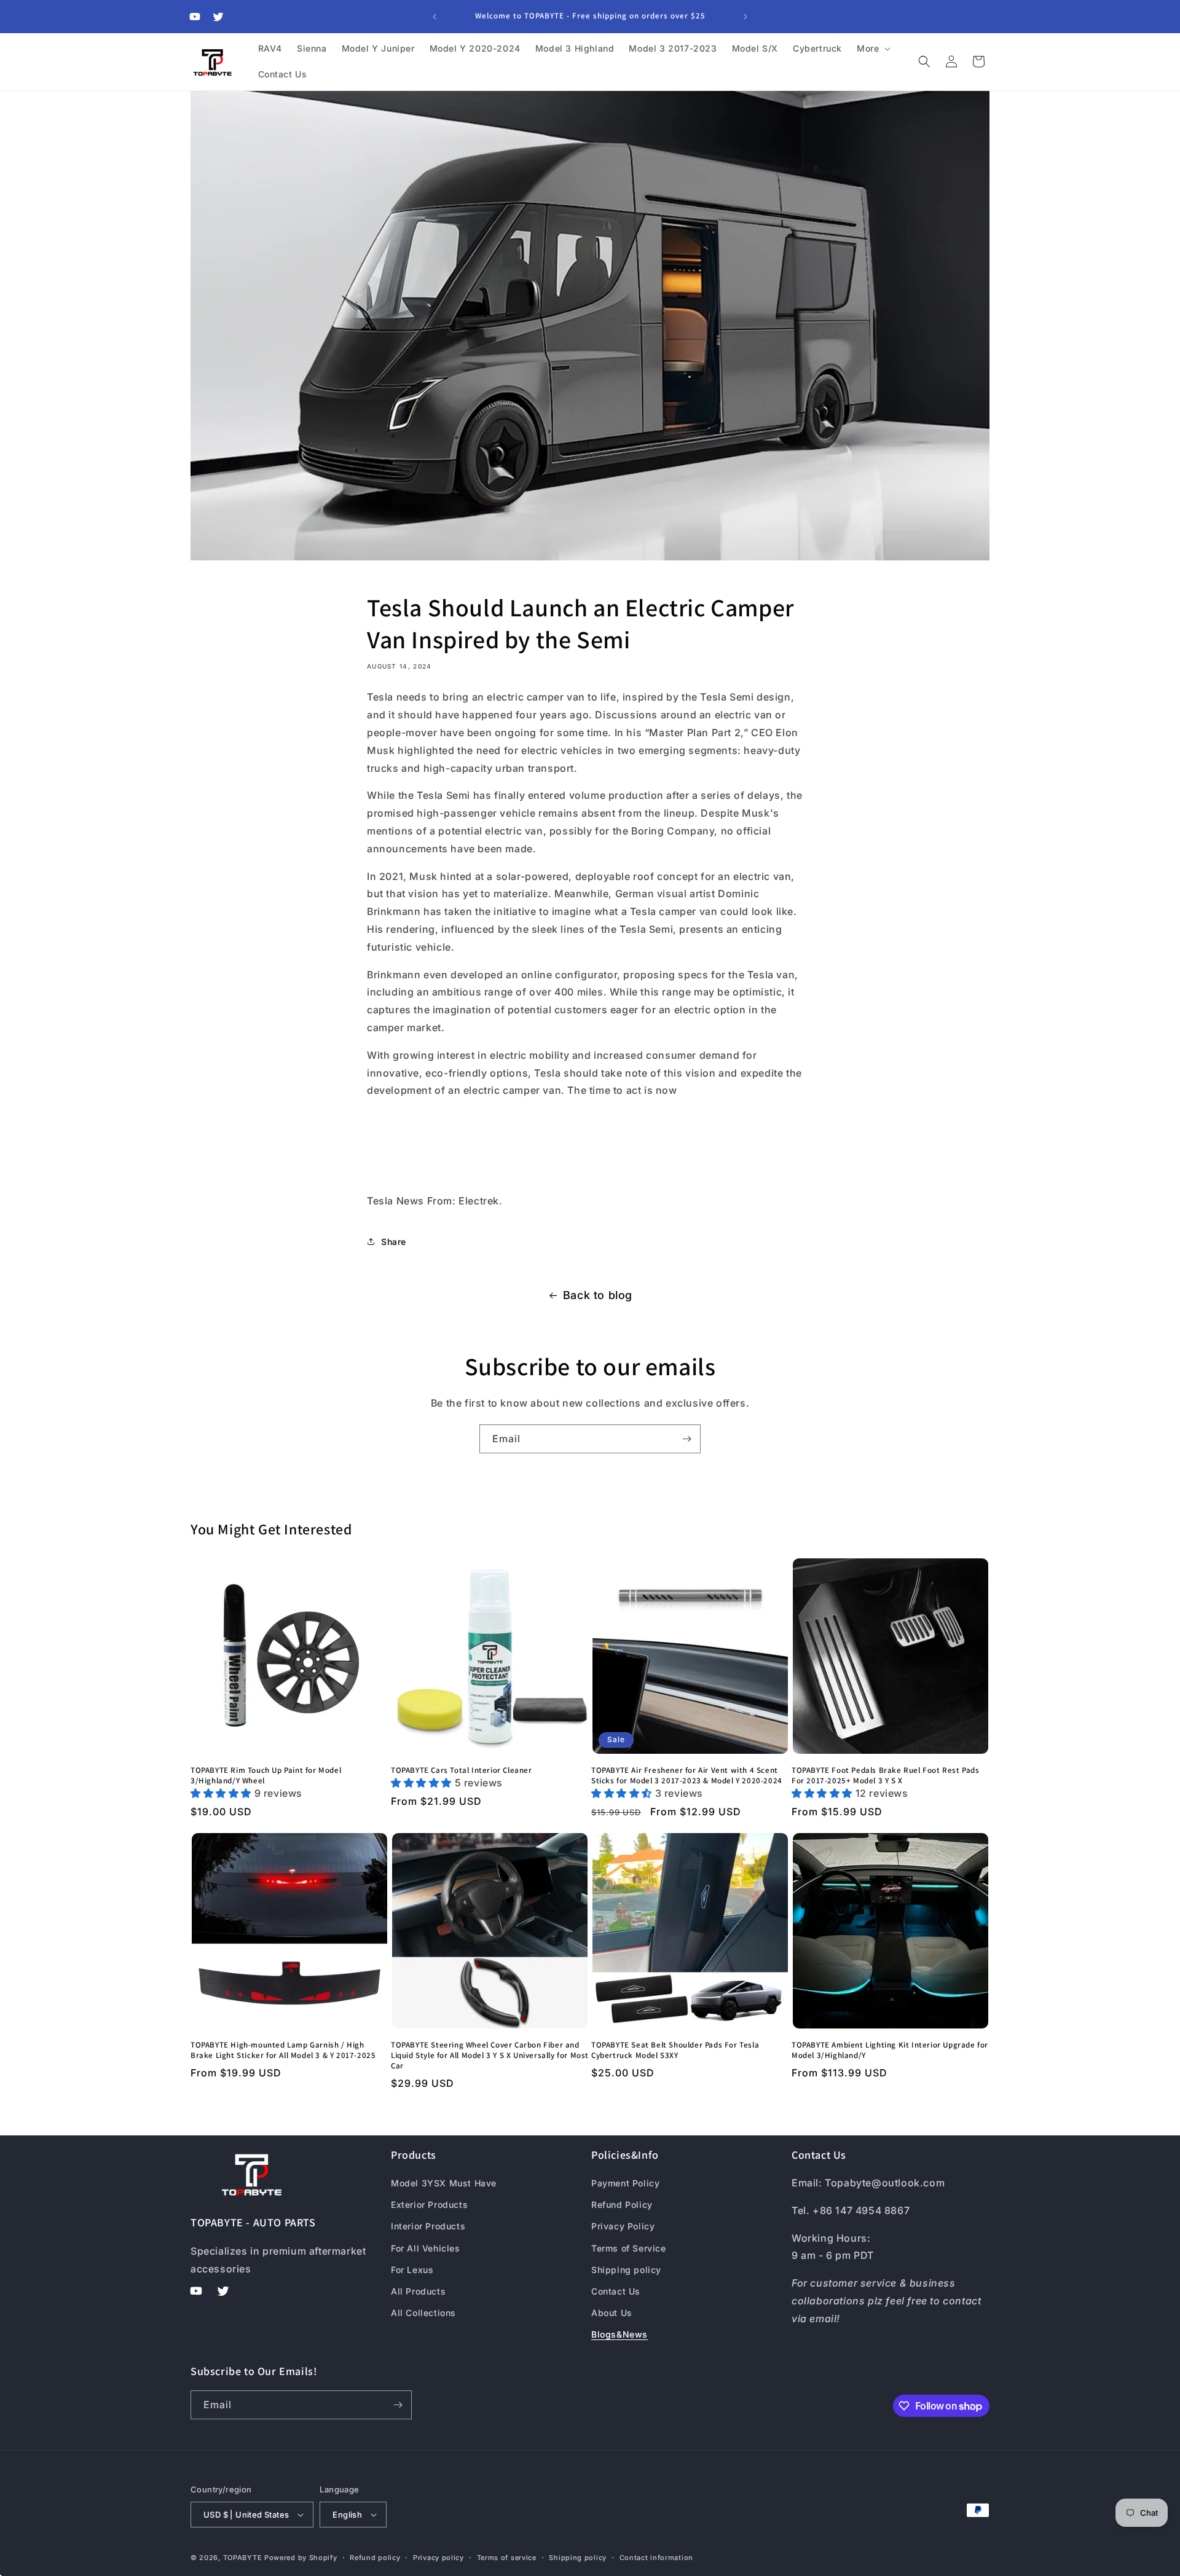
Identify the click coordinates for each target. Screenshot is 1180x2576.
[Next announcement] (745, 17)
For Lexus (412, 2270)
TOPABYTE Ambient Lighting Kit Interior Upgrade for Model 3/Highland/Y (890, 2050)
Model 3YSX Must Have (444, 2183)
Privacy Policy (623, 2226)
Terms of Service (629, 2248)
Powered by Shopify (301, 2558)
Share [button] (394, 1242)
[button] (872, 49)
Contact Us (616, 2291)
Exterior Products (429, 2205)
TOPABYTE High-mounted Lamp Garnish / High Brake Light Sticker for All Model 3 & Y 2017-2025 (283, 2050)
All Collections (423, 2313)
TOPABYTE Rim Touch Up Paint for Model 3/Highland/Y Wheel (266, 1776)
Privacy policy (439, 2558)
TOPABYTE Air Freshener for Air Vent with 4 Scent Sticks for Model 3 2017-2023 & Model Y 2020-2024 (687, 1776)
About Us (612, 2313)
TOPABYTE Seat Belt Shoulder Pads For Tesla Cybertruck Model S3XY (675, 2050)
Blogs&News (619, 2334)
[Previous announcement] (435, 17)
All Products (418, 2291)
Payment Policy (625, 2183)
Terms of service (507, 2558)
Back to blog (598, 1295)
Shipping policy (626, 2270)
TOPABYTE (243, 2558)
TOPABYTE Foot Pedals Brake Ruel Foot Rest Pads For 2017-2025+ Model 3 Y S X (886, 1776)
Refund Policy (622, 2205)
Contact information (656, 2558)
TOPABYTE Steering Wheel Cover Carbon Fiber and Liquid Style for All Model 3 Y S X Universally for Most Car (490, 2056)
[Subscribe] (686, 1439)
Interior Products (428, 2226)
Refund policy (375, 2558)
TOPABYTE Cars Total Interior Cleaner (462, 1770)
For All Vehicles (426, 2248)
